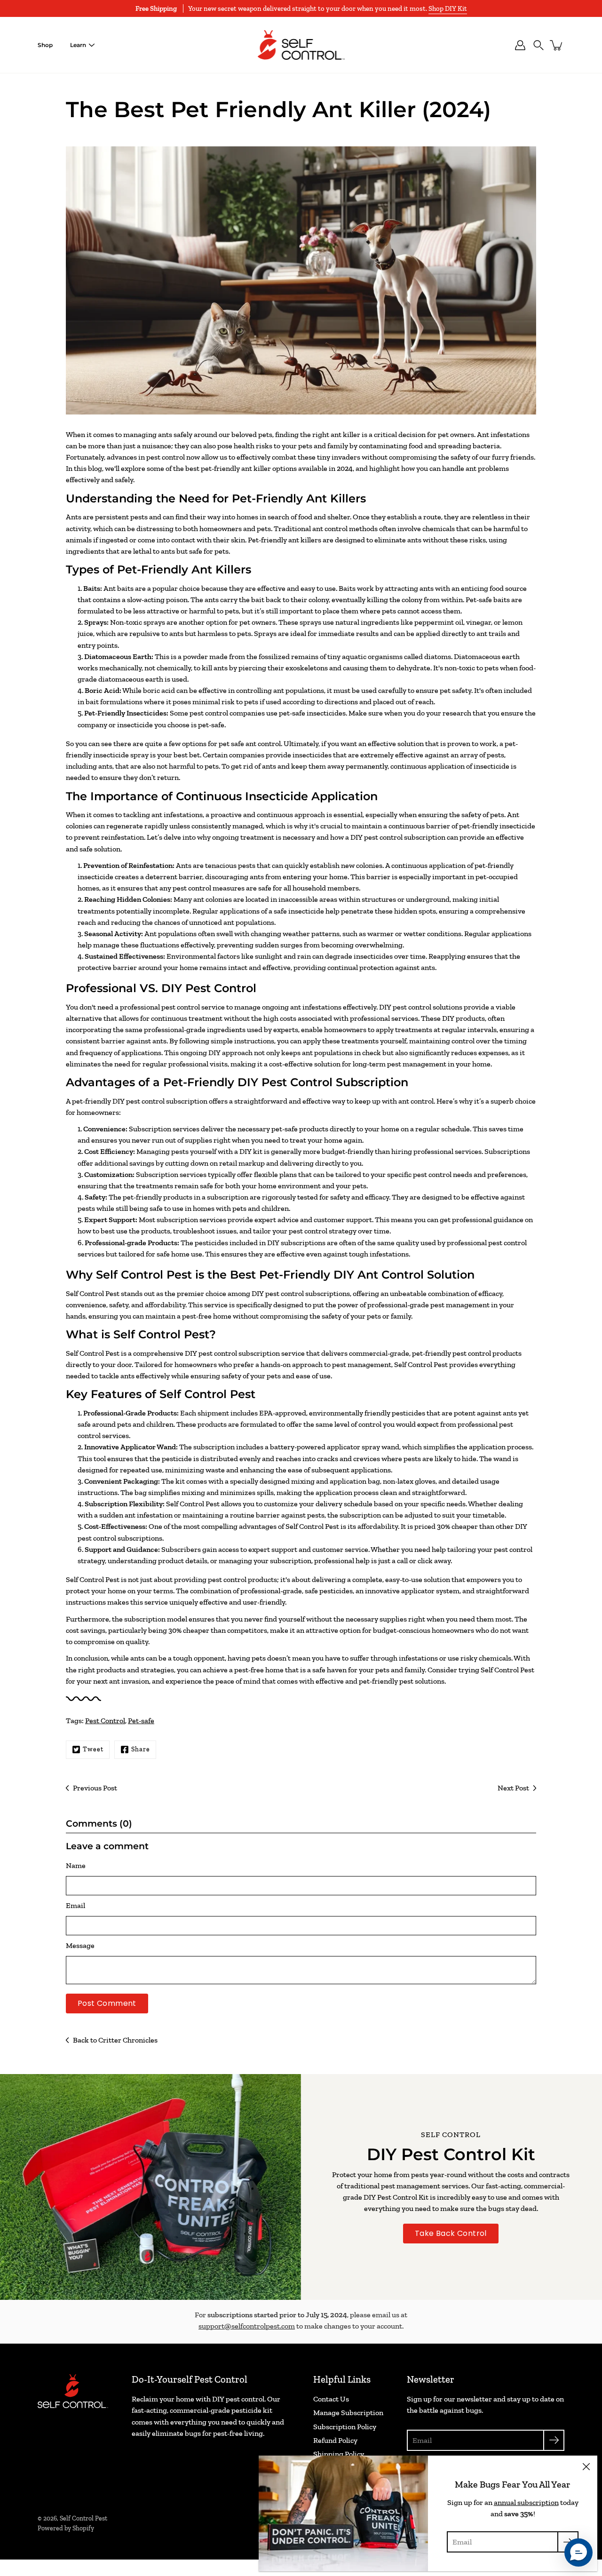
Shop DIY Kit (448, 8)
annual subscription (526, 2502)
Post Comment (107, 2003)
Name (76, 1865)
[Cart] (557, 45)
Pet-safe (141, 1721)
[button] (539, 45)
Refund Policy (335, 2440)
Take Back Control (451, 2233)
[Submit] (554, 2440)
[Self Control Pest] (301, 45)
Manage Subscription (348, 2413)
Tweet (93, 1749)
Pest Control (105, 1721)
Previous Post (95, 1788)
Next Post (513, 1788)
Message (80, 1945)
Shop (45, 45)
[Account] (520, 45)
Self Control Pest (83, 2518)
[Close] (586, 2467)
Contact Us (331, 2399)
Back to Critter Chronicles (115, 2040)
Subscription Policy (345, 2427)
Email (75, 1905)
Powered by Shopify (66, 2528)
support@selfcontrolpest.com (247, 2326)
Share (141, 1749)
